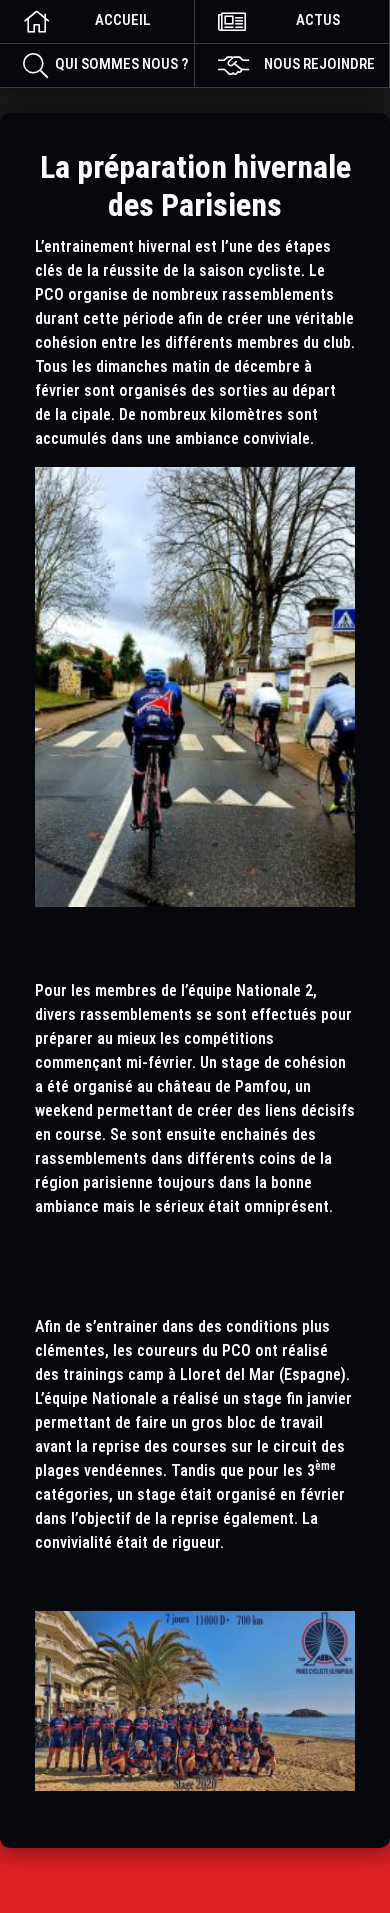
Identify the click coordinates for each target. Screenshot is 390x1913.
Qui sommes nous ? (121, 64)
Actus (318, 20)
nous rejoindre (319, 64)
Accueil (123, 20)
